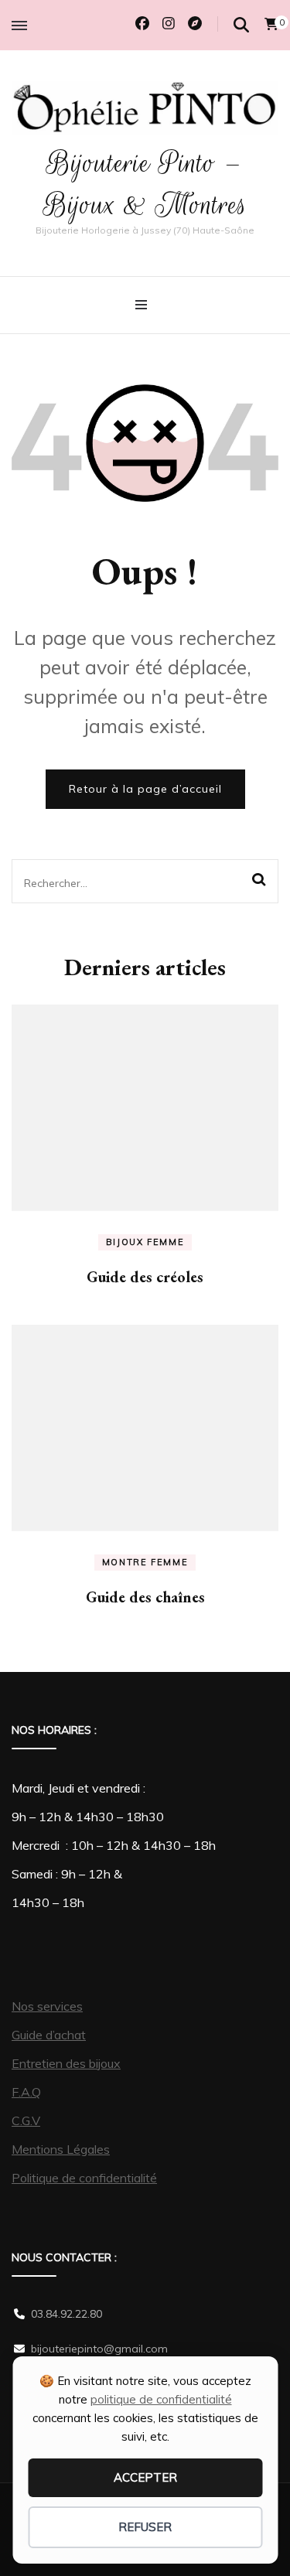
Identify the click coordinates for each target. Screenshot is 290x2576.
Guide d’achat (49, 2035)
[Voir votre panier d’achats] (271, 24)
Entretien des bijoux (66, 2063)
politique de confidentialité (161, 2399)
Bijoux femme (145, 1242)
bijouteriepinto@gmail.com (99, 2349)
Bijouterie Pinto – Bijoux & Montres (145, 184)
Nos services (47, 2006)
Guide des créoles (145, 1277)
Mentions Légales (61, 2149)
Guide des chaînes (145, 1597)
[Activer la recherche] (241, 25)
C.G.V (26, 2121)
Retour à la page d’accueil (145, 789)
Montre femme (145, 1562)
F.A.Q (26, 2092)
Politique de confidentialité (84, 2178)
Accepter (145, 2477)
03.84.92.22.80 (67, 2314)
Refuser (145, 2527)
